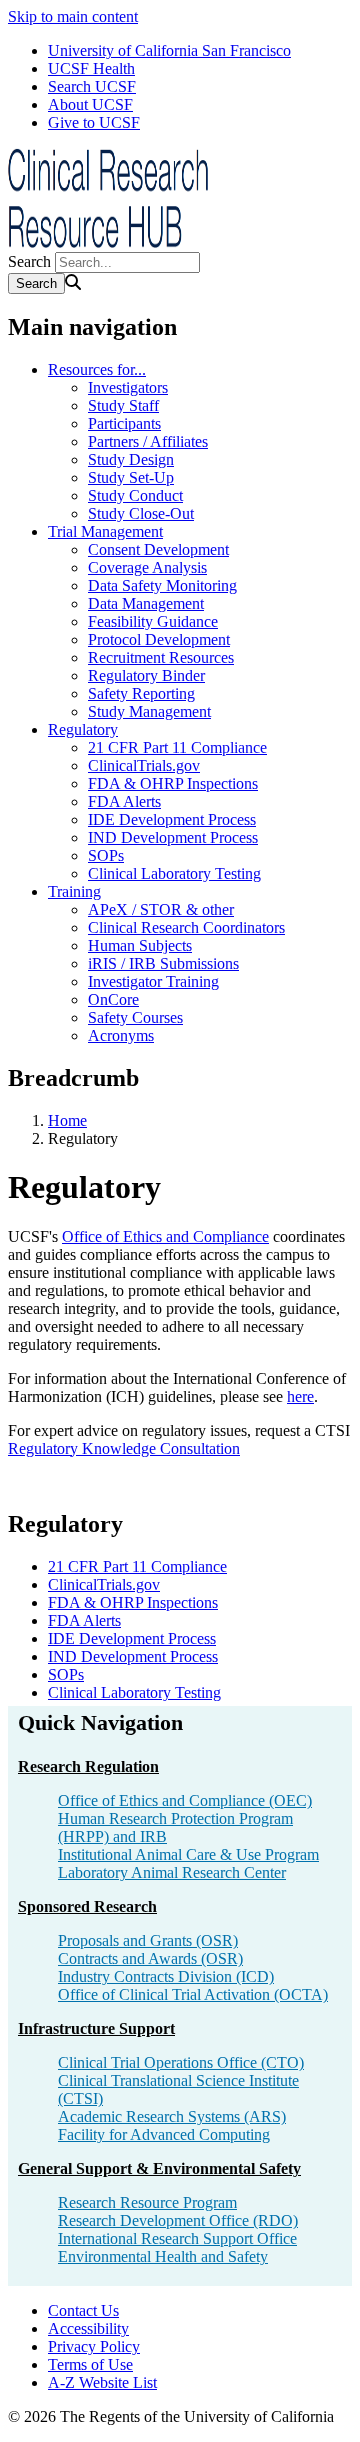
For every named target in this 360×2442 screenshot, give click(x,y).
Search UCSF (92, 86)
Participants (124, 423)
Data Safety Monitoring (162, 585)
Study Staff (123, 405)
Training (74, 891)
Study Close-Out (141, 513)
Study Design (131, 459)
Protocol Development (159, 639)
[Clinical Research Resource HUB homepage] (108, 242)
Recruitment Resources (161, 657)
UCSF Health (91, 68)
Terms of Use (90, 2364)
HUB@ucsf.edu (277, 2314)
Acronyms (121, 1035)
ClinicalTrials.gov (144, 765)
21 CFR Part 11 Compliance (177, 747)
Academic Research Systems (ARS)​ (172, 2116)
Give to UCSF (94, 122)
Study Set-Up (131, 477)
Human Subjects (140, 945)
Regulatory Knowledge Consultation (124, 1448)
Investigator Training (153, 981)
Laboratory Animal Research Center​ (172, 1872)
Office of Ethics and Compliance (165, 1236)
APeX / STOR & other (161, 909)
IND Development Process (173, 837)
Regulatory (83, 729)
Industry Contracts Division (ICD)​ (166, 1976)
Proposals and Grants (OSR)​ (148, 1940)
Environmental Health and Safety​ (163, 2256)
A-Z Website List (102, 2382)
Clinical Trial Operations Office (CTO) (181, 2062)
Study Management (149, 711)
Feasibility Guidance (153, 621)
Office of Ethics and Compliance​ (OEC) (185, 1800)
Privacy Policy (94, 2346)
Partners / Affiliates (148, 441)
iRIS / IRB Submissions (163, 963)
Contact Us (83, 2310)
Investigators (128, 387)
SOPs (106, 855)
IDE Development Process (172, 819)
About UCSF (90, 104)
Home (67, 1120)
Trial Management (105, 531)
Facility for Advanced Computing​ (164, 2134)
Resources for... (97, 369)
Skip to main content (73, 16)
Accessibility (88, 2328)
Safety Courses (135, 1017)
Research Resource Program (147, 2202)
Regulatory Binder (146, 675)
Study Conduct (135, 495)
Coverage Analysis (147, 567)
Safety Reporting (141, 693)
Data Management (146, 603)
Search (29, 261)
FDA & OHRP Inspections (173, 783)
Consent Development (158, 549)
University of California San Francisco (169, 50)
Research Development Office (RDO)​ (178, 2220)
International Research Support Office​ (177, 2238)
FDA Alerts (124, 801)
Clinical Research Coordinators (186, 927)
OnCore (113, 999)
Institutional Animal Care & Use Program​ (188, 1854)
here (300, 1396)
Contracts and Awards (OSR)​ (150, 1958)
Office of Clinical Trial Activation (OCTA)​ (193, 1994)
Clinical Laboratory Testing (174, 873)
